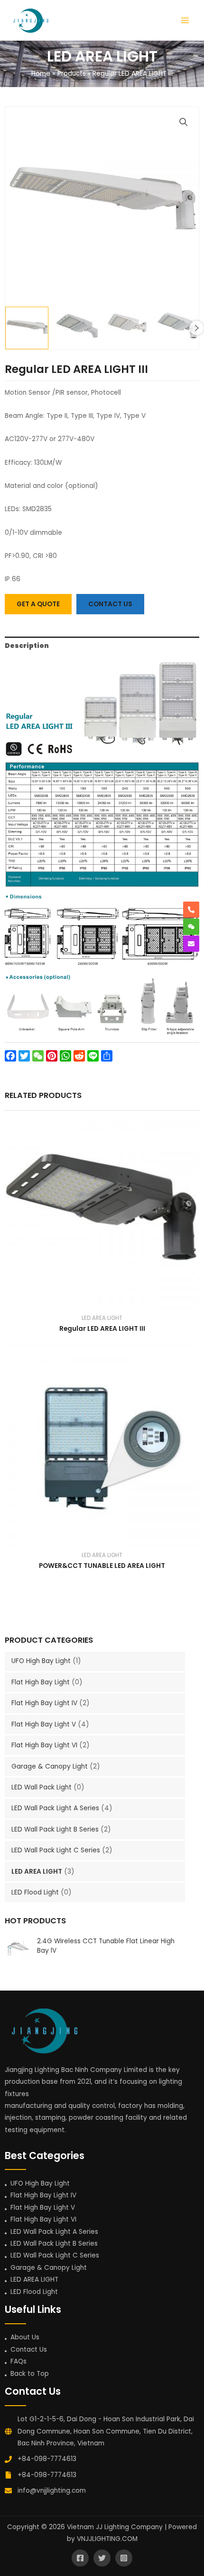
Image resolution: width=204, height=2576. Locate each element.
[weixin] (191, 927)
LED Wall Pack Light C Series (56, 1850)
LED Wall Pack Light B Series (55, 1829)
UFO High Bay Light (41, 1661)
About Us (25, 2337)
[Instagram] (124, 2558)
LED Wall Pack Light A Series (55, 1808)
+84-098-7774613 (47, 2459)
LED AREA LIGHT (37, 1872)
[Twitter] (102, 2558)
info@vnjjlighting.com (52, 2491)
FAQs (19, 2361)
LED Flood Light (35, 1892)
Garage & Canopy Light (50, 1766)
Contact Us (29, 2350)
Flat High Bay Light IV (44, 1703)
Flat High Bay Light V (44, 1724)
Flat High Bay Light (41, 1682)
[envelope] (191, 944)
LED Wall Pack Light (42, 1787)
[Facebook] (80, 2558)
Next (196, 328)
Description (27, 646)
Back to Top (30, 2374)
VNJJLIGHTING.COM (107, 2539)
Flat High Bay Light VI (44, 1745)
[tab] (102, 646)
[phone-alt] (191, 910)
